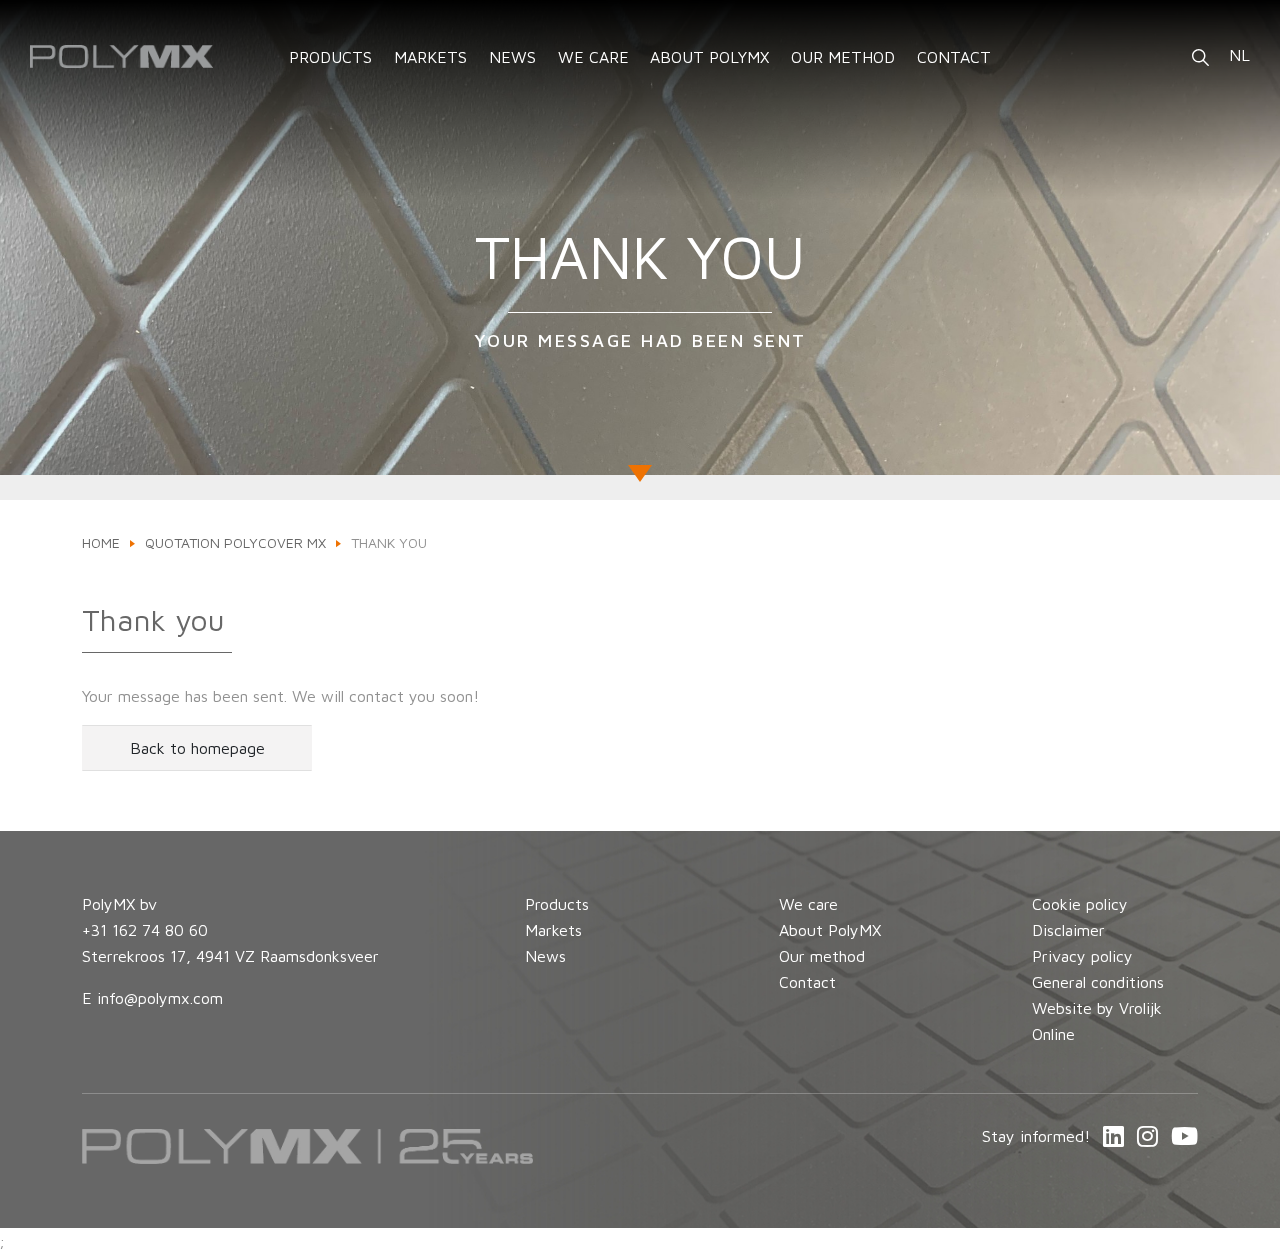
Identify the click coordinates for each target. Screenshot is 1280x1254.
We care (593, 57)
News (512, 57)
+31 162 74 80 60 (145, 930)
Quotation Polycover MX (235, 542)
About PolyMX (709, 57)
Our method (843, 57)
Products (557, 904)
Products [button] (330, 57)
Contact (954, 57)
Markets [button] (430, 57)
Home (101, 542)
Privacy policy (1082, 956)
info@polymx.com (160, 998)
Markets (553, 930)
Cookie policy (1080, 904)
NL (1239, 55)
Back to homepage (197, 748)
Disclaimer (1068, 930)
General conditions (1098, 982)
